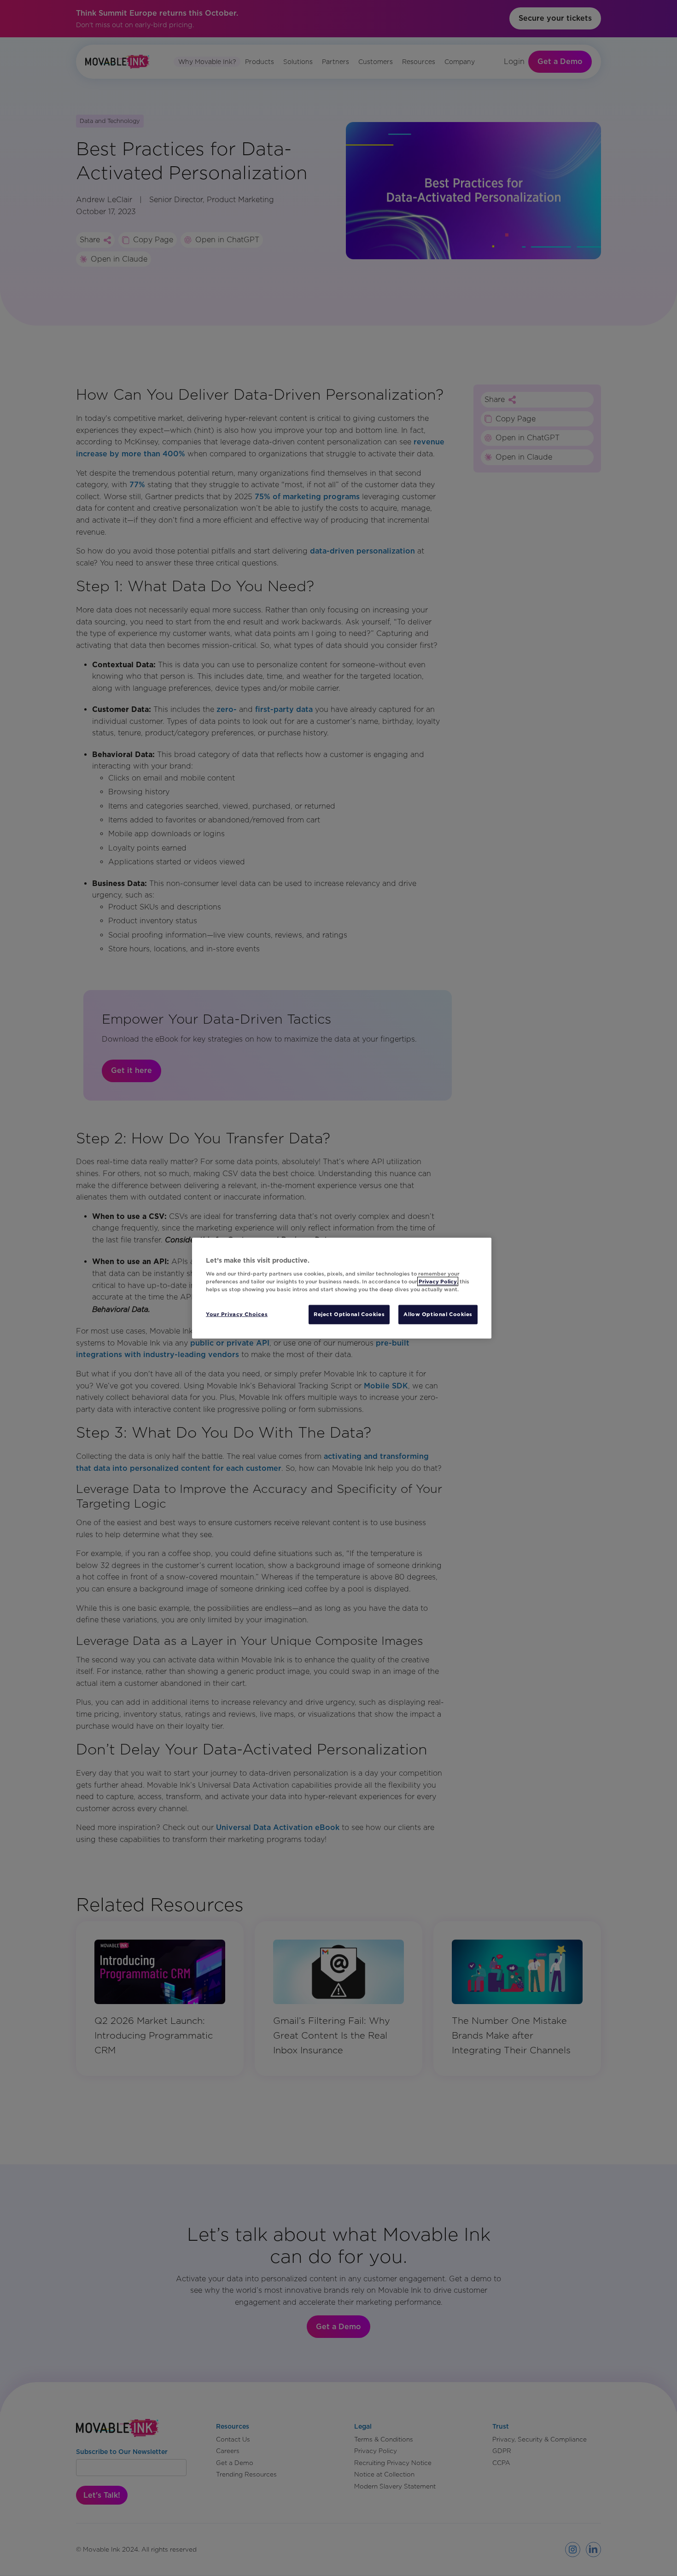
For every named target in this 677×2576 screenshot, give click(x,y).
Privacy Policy (438, 1281)
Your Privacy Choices (237, 1314)
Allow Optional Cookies (438, 1314)
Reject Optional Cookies (349, 1314)
